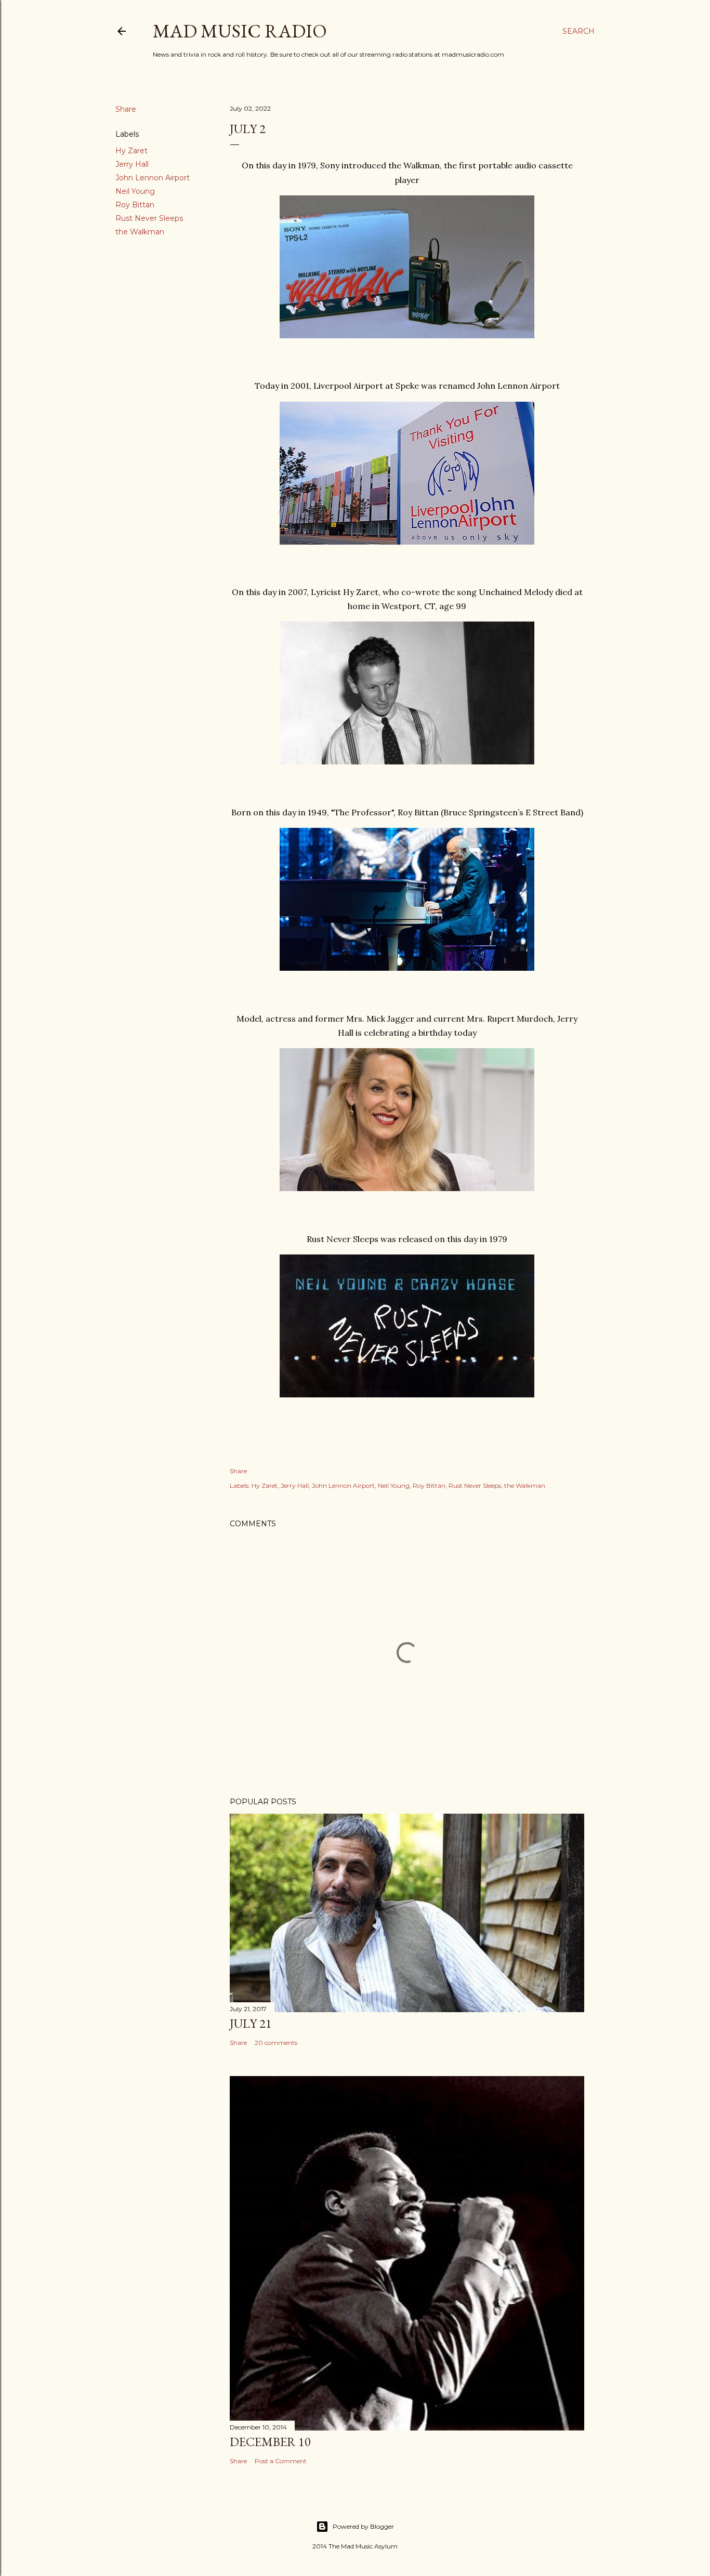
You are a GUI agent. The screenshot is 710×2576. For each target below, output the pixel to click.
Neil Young (135, 191)
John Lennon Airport (153, 178)
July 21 (251, 2023)
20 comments (276, 2043)
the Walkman (140, 232)
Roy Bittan (135, 205)
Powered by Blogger (363, 2526)
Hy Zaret (132, 151)
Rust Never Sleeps (149, 218)
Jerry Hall (132, 164)
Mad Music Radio (240, 31)
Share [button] (126, 109)
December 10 (270, 2442)
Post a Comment (281, 2461)
